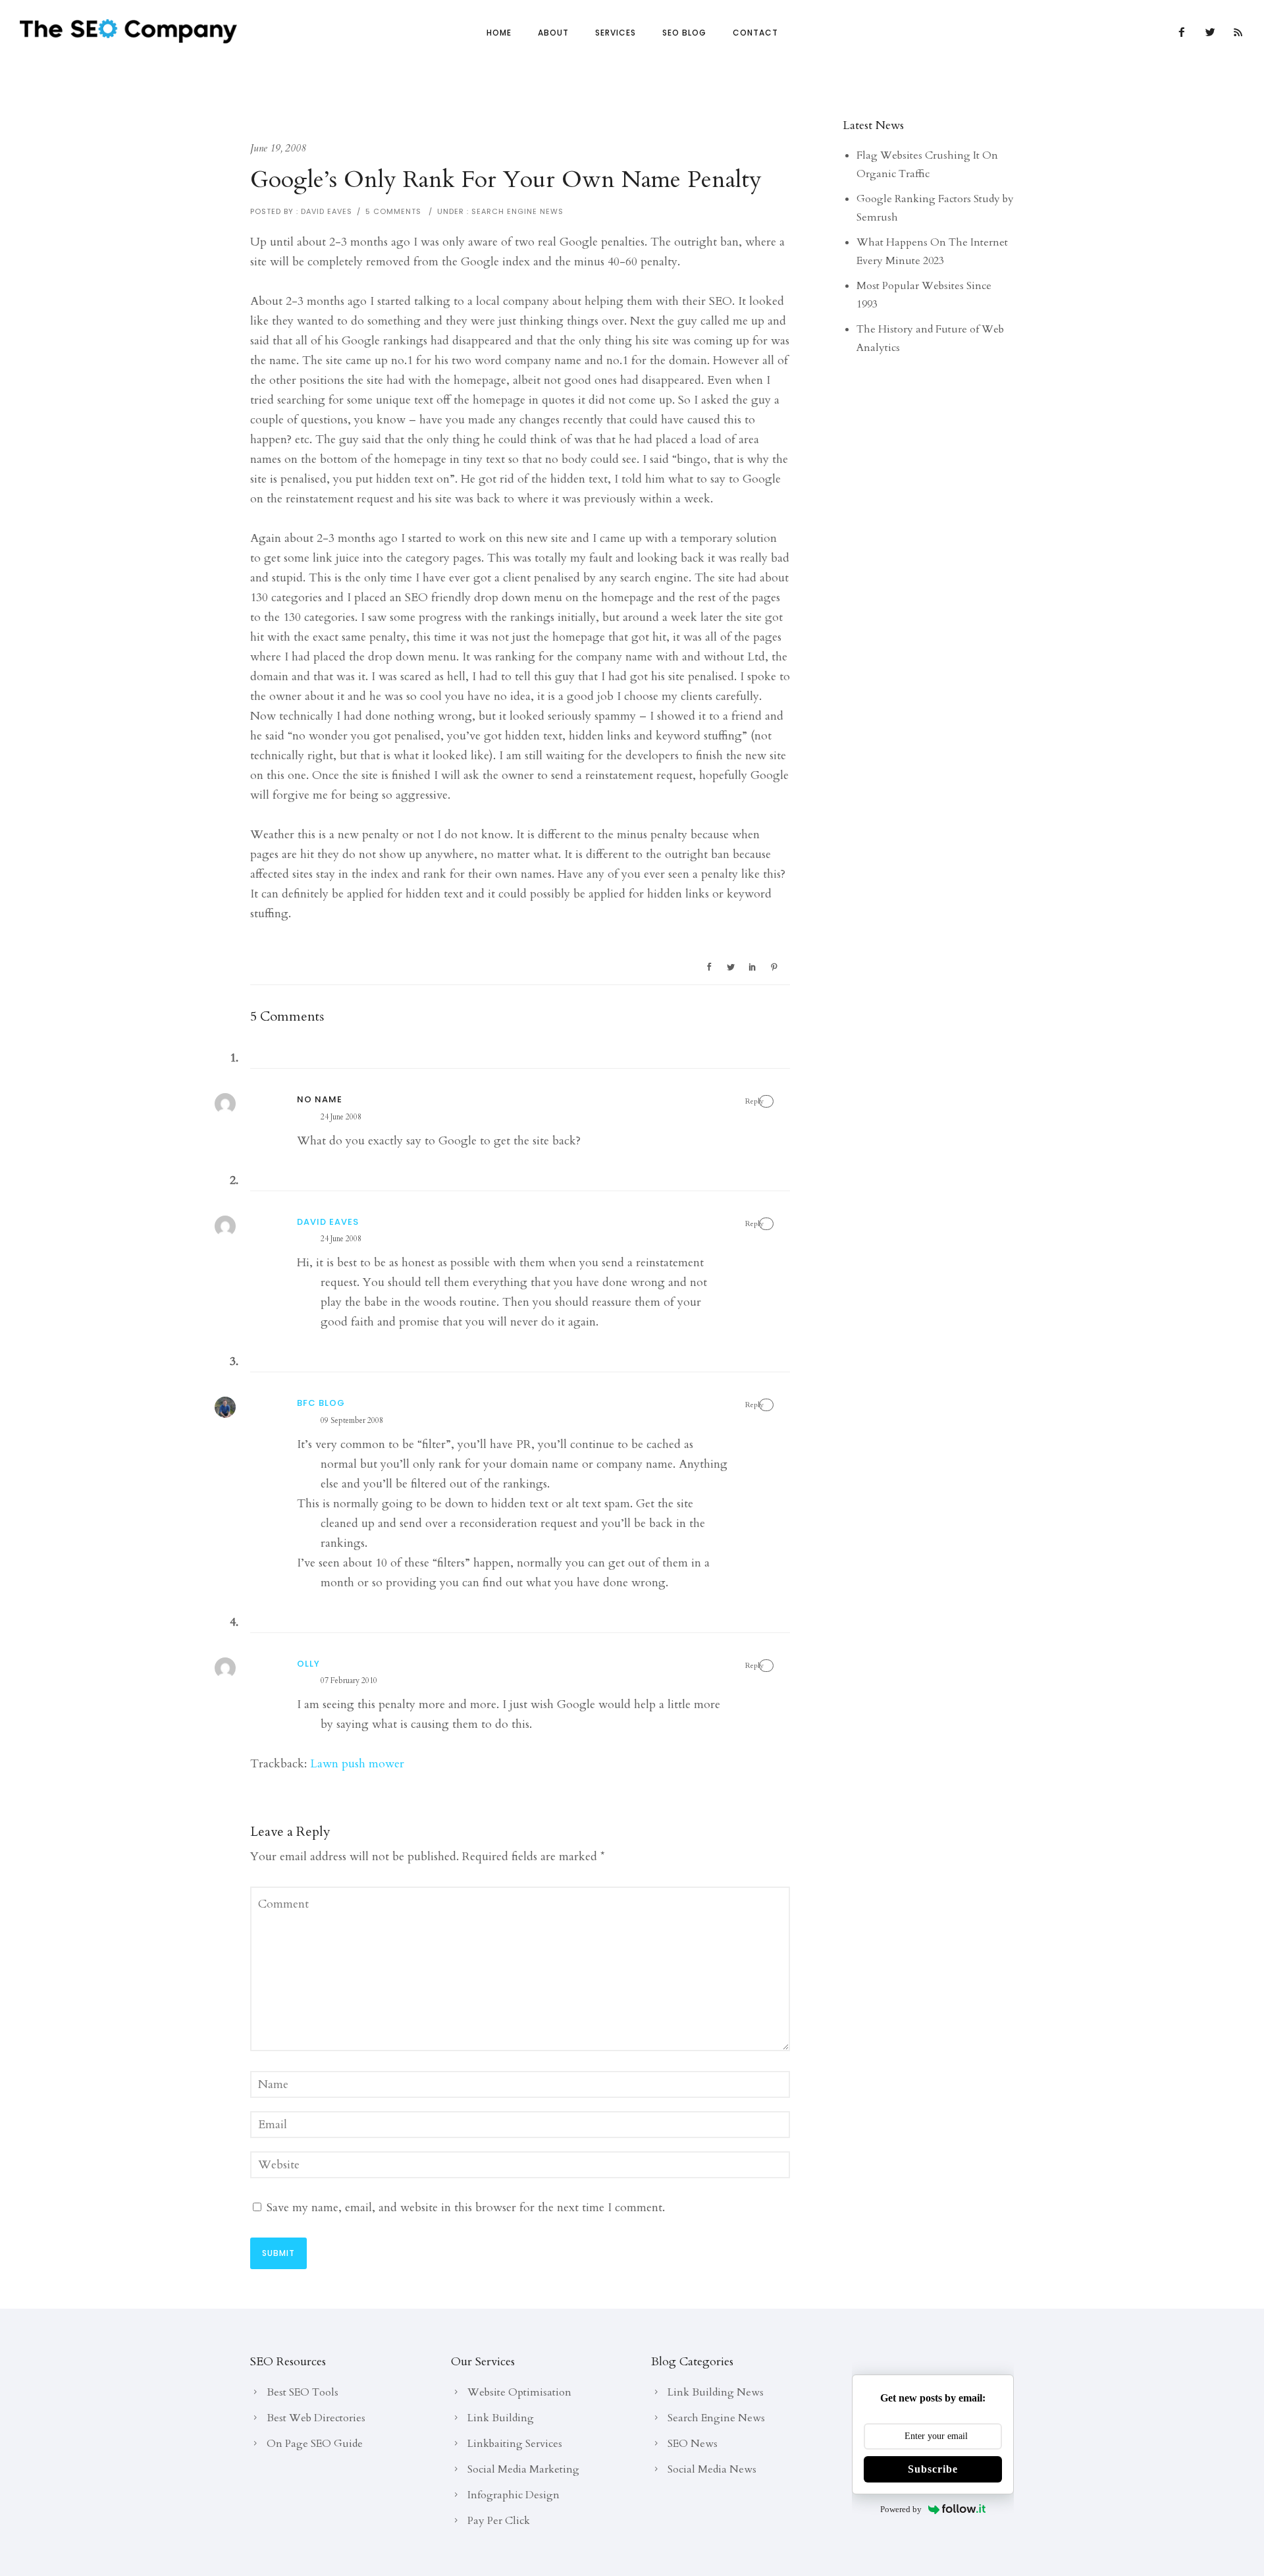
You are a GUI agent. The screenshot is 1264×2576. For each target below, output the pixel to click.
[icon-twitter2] (1214, 33)
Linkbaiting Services (515, 2444)
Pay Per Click (499, 2521)
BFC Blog (321, 1403)
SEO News (693, 2444)
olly (308, 1664)
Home (499, 33)
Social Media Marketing (523, 2469)
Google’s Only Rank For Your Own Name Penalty (506, 180)
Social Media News (712, 2469)
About (553, 33)
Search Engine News (516, 211)
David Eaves (327, 211)
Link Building (501, 2418)
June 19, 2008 (278, 148)
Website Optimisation (519, 2392)
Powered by (901, 2509)
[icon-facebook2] (1185, 33)
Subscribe (933, 2469)
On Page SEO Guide (315, 2444)
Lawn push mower (357, 1764)
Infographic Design (513, 2495)
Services (616, 33)
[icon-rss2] (1239, 33)
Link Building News (716, 2392)
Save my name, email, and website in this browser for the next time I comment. (466, 2208)
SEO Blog (684, 33)
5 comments (393, 211)
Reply (754, 1101)
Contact (755, 33)
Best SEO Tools (303, 2392)
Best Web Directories (316, 2418)
